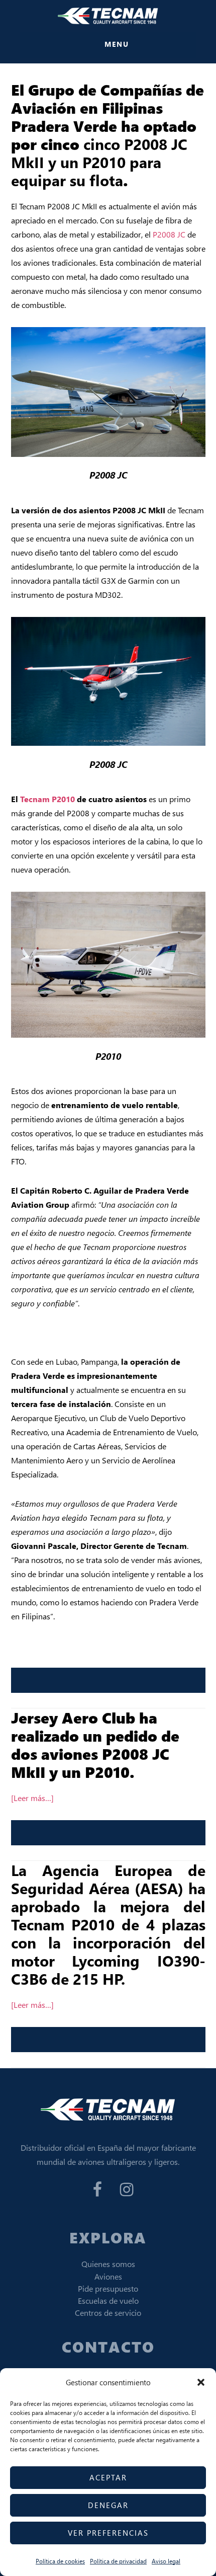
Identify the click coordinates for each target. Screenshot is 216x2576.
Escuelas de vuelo (108, 2300)
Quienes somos (108, 2264)
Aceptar (108, 2477)
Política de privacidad (118, 2561)
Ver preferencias (108, 2533)
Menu (117, 44)
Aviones (108, 2276)
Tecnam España (108, 16)
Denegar (108, 2505)
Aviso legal (166, 2561)
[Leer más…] (32, 1798)
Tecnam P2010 (47, 799)
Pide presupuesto (108, 2288)
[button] (201, 2382)
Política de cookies (60, 2561)
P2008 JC (169, 234)
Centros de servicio (108, 2313)
